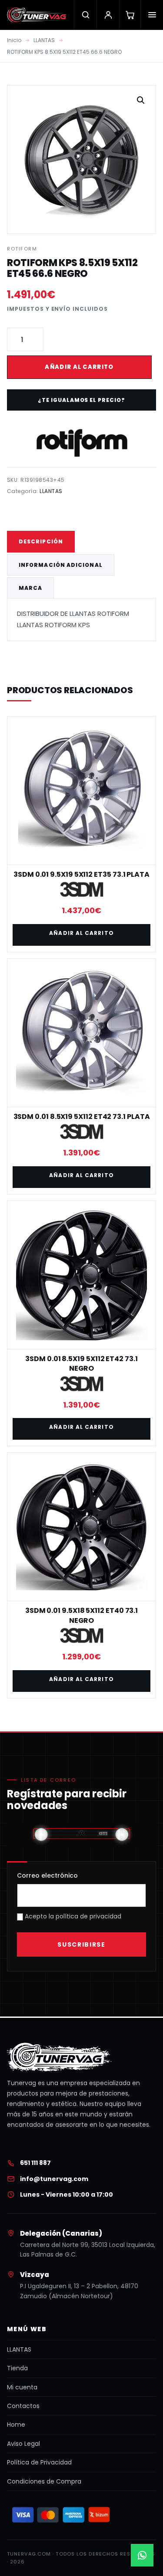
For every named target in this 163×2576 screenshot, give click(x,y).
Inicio (14, 40)
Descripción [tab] (41, 541)
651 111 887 (35, 2163)
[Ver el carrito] (130, 15)
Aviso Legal (23, 2444)
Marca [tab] (30, 588)
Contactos (23, 2406)
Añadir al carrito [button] (81, 933)
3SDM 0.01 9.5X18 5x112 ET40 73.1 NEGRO (81, 1615)
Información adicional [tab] (61, 565)
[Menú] (152, 15)
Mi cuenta (22, 2387)
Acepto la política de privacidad (72, 1916)
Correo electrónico (47, 1875)
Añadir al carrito (79, 367)
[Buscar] (85, 15)
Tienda (17, 2368)
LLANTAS (44, 40)
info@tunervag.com (54, 2179)
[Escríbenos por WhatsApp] (142, 2555)
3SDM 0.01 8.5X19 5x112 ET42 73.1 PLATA (82, 1117)
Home (16, 2425)
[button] (141, 100)
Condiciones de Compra (44, 2481)
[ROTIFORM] (81, 442)
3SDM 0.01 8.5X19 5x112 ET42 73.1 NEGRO (81, 1364)
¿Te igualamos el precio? (81, 400)
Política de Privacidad (39, 2462)
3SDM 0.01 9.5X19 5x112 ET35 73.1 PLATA (81, 874)
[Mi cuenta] (108, 15)
